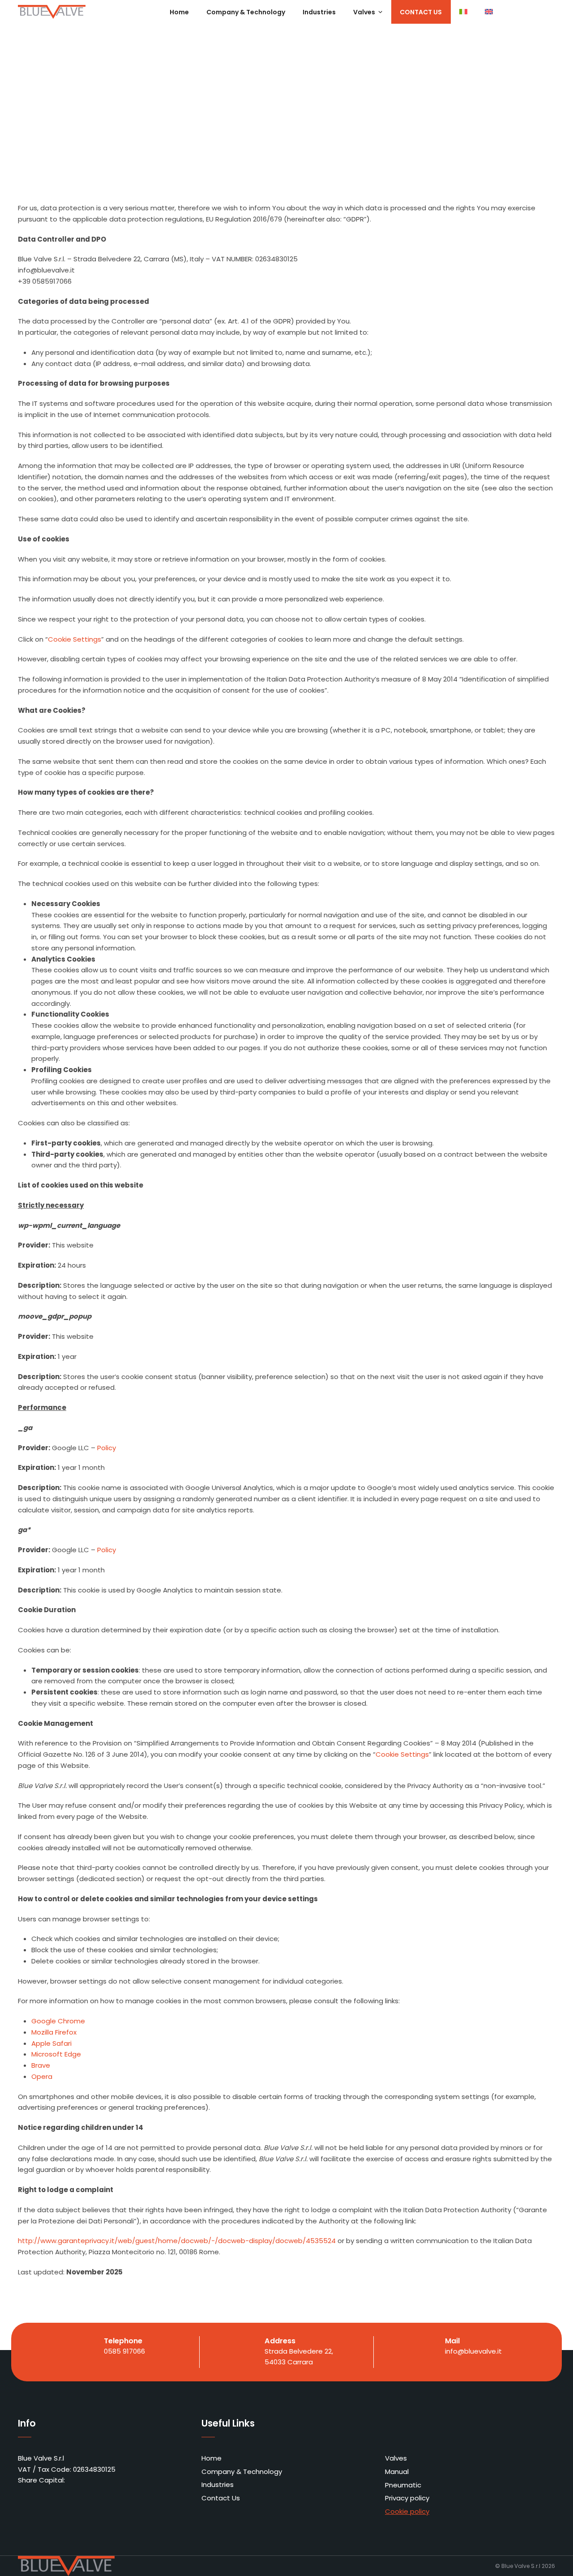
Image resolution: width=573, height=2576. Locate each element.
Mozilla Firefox (54, 2032)
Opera (42, 2076)
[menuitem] (464, 12)
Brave (41, 2065)
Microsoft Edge (56, 2054)
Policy (107, 1448)
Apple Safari (51, 2043)
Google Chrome (58, 2021)
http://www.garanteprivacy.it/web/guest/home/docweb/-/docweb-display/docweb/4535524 (177, 2241)
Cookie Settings (75, 639)
